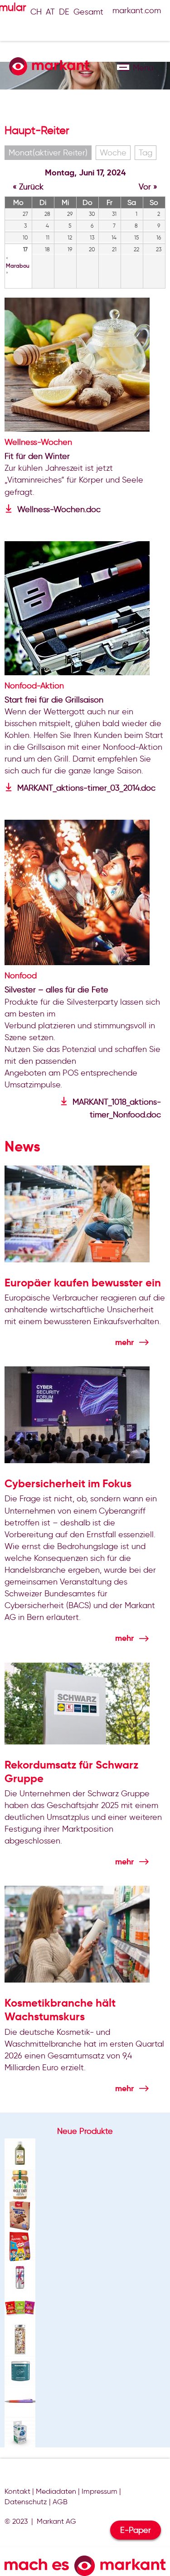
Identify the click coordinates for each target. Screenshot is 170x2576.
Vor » (148, 187)
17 (25, 249)
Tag (146, 153)
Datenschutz (26, 2502)
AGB (60, 2502)
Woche (113, 153)
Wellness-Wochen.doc (59, 509)
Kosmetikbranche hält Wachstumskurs (60, 2010)
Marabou (18, 266)
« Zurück (28, 187)
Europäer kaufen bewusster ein (83, 1283)
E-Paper (136, 2530)
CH (36, 12)
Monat (48, 153)
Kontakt (17, 2491)
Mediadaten (56, 2491)
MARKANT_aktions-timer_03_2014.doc (86, 788)
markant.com (137, 10)
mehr (124, 1342)
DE (64, 12)
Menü (123, 67)
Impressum (100, 2491)
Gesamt (88, 12)
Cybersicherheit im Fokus (68, 1484)
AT (50, 12)
